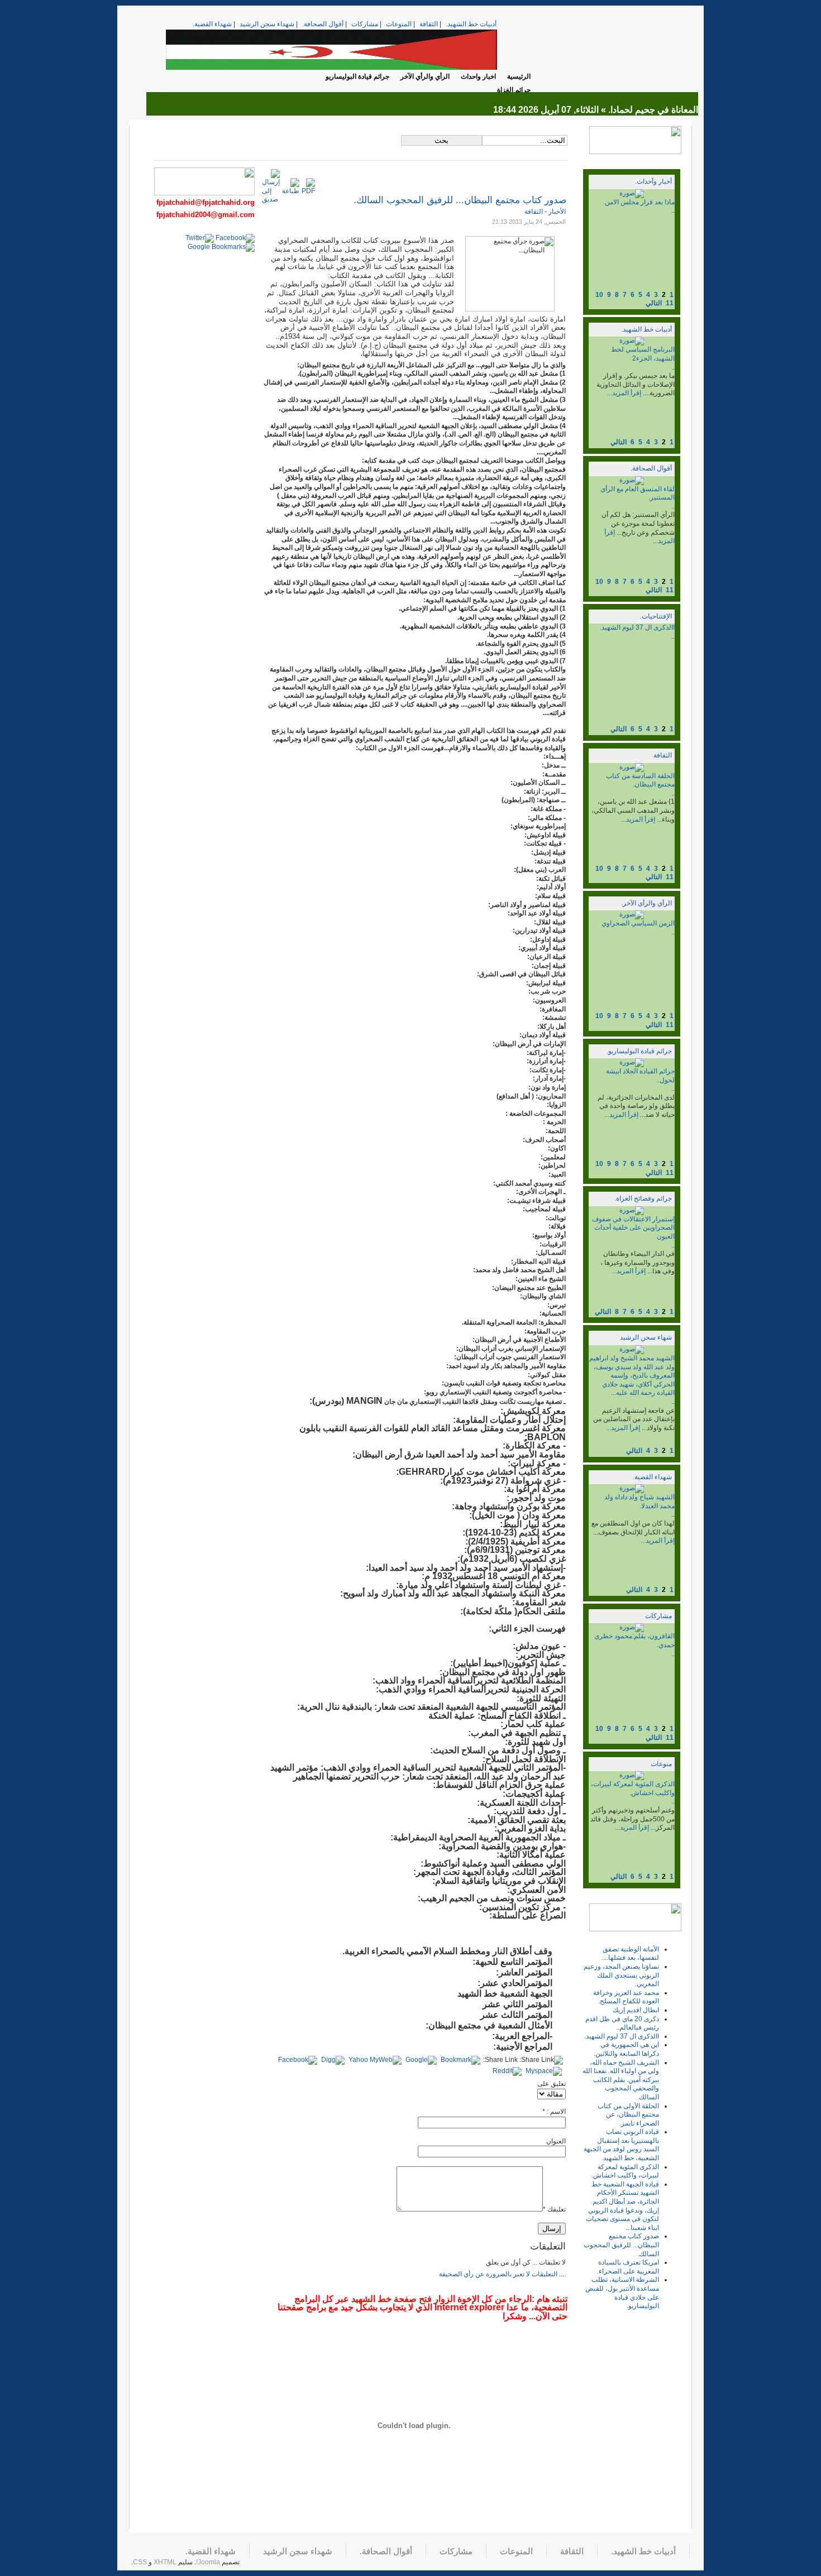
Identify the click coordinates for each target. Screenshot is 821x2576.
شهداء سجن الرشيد (267, 24)
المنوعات (399, 24)
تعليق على (552, 2084)
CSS (140, 2562)
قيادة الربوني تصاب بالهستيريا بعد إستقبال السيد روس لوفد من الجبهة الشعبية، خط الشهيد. (621, 2145)
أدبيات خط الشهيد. (471, 24)
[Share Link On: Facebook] (298, 2060)
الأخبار (556, 212)
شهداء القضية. (212, 24)
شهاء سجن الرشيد (646, 1337)
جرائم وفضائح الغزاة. (643, 1198)
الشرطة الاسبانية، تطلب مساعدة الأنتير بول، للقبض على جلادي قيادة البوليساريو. (622, 2293)
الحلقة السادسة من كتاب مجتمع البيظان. (640, 780)
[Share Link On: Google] (421, 2060)
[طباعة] (291, 191)
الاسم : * (554, 2112)
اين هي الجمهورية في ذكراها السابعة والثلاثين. (626, 2049)
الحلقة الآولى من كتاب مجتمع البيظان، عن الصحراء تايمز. (628, 2115)
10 (599, 295)
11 (670, 303)
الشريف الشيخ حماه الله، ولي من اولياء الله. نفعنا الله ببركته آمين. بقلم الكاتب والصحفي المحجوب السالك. (621, 2080)
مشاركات (365, 24)
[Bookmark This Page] (460, 2060)
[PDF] (308, 191)
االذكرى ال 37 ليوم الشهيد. (637, 627)
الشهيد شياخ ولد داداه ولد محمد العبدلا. (639, 1502)
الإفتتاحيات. (656, 616)
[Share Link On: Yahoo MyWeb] (375, 2060)
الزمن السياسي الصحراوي (638, 923)
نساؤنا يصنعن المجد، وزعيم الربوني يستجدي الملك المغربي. (621, 1975)
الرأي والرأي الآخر (425, 76)
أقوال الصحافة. (323, 24)
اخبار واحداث (478, 76)
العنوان (556, 2141)
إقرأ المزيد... (624, 393)
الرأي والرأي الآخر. (646, 903)
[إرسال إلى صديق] (271, 199)
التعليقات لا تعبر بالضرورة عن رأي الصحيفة (498, 2274)
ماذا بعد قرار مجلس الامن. (639, 202)
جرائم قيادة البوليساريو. (639, 1051)
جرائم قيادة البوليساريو (357, 76)
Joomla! (208, 2562)
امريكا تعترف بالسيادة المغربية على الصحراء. (628, 2267)
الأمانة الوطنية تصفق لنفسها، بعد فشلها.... (630, 1954)
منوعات (661, 1764)
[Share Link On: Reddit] (507, 2071)
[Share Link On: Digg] (333, 2060)
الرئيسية (519, 76)
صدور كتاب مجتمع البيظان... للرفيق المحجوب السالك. (621, 2245)
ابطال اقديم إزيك (636, 2010)
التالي (654, 303)
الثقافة (429, 24)
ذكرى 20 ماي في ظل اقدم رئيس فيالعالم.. (622, 2023)
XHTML (165, 2562)
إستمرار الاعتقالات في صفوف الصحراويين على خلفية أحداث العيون (633, 1228)
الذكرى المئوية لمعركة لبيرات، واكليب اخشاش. (633, 1788)
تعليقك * (554, 2209)
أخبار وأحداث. (653, 181)
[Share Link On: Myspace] (544, 2071)
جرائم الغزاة (514, 90)
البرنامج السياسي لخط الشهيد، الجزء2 (643, 354)
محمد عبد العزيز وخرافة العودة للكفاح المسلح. (626, 1997)
